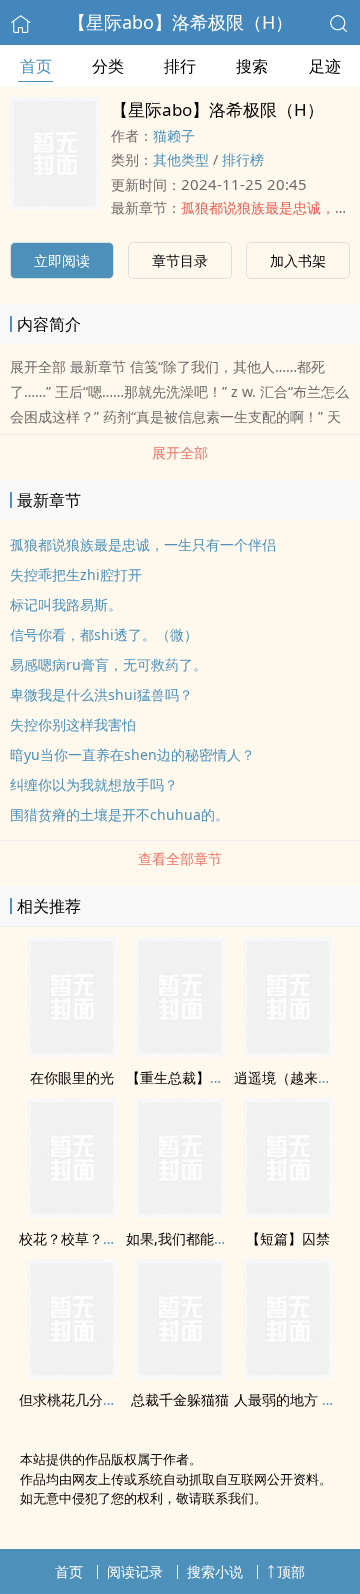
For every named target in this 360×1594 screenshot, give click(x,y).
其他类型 (181, 159)
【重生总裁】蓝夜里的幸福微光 (224, 1077)
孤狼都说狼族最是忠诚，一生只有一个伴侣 (143, 544)
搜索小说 (215, 1571)
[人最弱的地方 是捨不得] (288, 1373)
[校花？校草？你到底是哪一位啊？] (72, 1212)
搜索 (252, 66)
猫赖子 (174, 135)
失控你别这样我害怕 (73, 724)
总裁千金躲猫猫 (180, 1399)
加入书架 (298, 260)
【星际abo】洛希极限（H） (180, 22)
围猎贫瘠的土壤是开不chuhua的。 (119, 814)
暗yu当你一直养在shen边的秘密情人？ (132, 754)
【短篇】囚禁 (288, 1238)
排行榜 (243, 159)
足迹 (325, 66)
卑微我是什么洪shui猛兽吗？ (101, 694)
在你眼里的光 (72, 1077)
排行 (180, 66)
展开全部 (180, 452)
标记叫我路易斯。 (66, 604)
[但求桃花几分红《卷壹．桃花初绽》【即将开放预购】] (72, 1373)
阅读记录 (135, 1571)
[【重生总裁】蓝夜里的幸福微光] (180, 1051)
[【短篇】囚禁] (288, 1212)
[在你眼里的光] (72, 1051)
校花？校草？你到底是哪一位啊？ (124, 1238)
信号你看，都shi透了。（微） (104, 634)
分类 (108, 66)
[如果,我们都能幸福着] (180, 1212)
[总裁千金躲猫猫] (180, 1373)
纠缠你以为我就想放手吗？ (94, 784)
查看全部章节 (180, 858)
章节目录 (180, 260)
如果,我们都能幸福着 (191, 1238)
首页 (36, 66)
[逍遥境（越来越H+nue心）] (288, 1051)
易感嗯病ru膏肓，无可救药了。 (108, 664)
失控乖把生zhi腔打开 (76, 574)
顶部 (291, 1571)
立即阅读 (62, 260)
